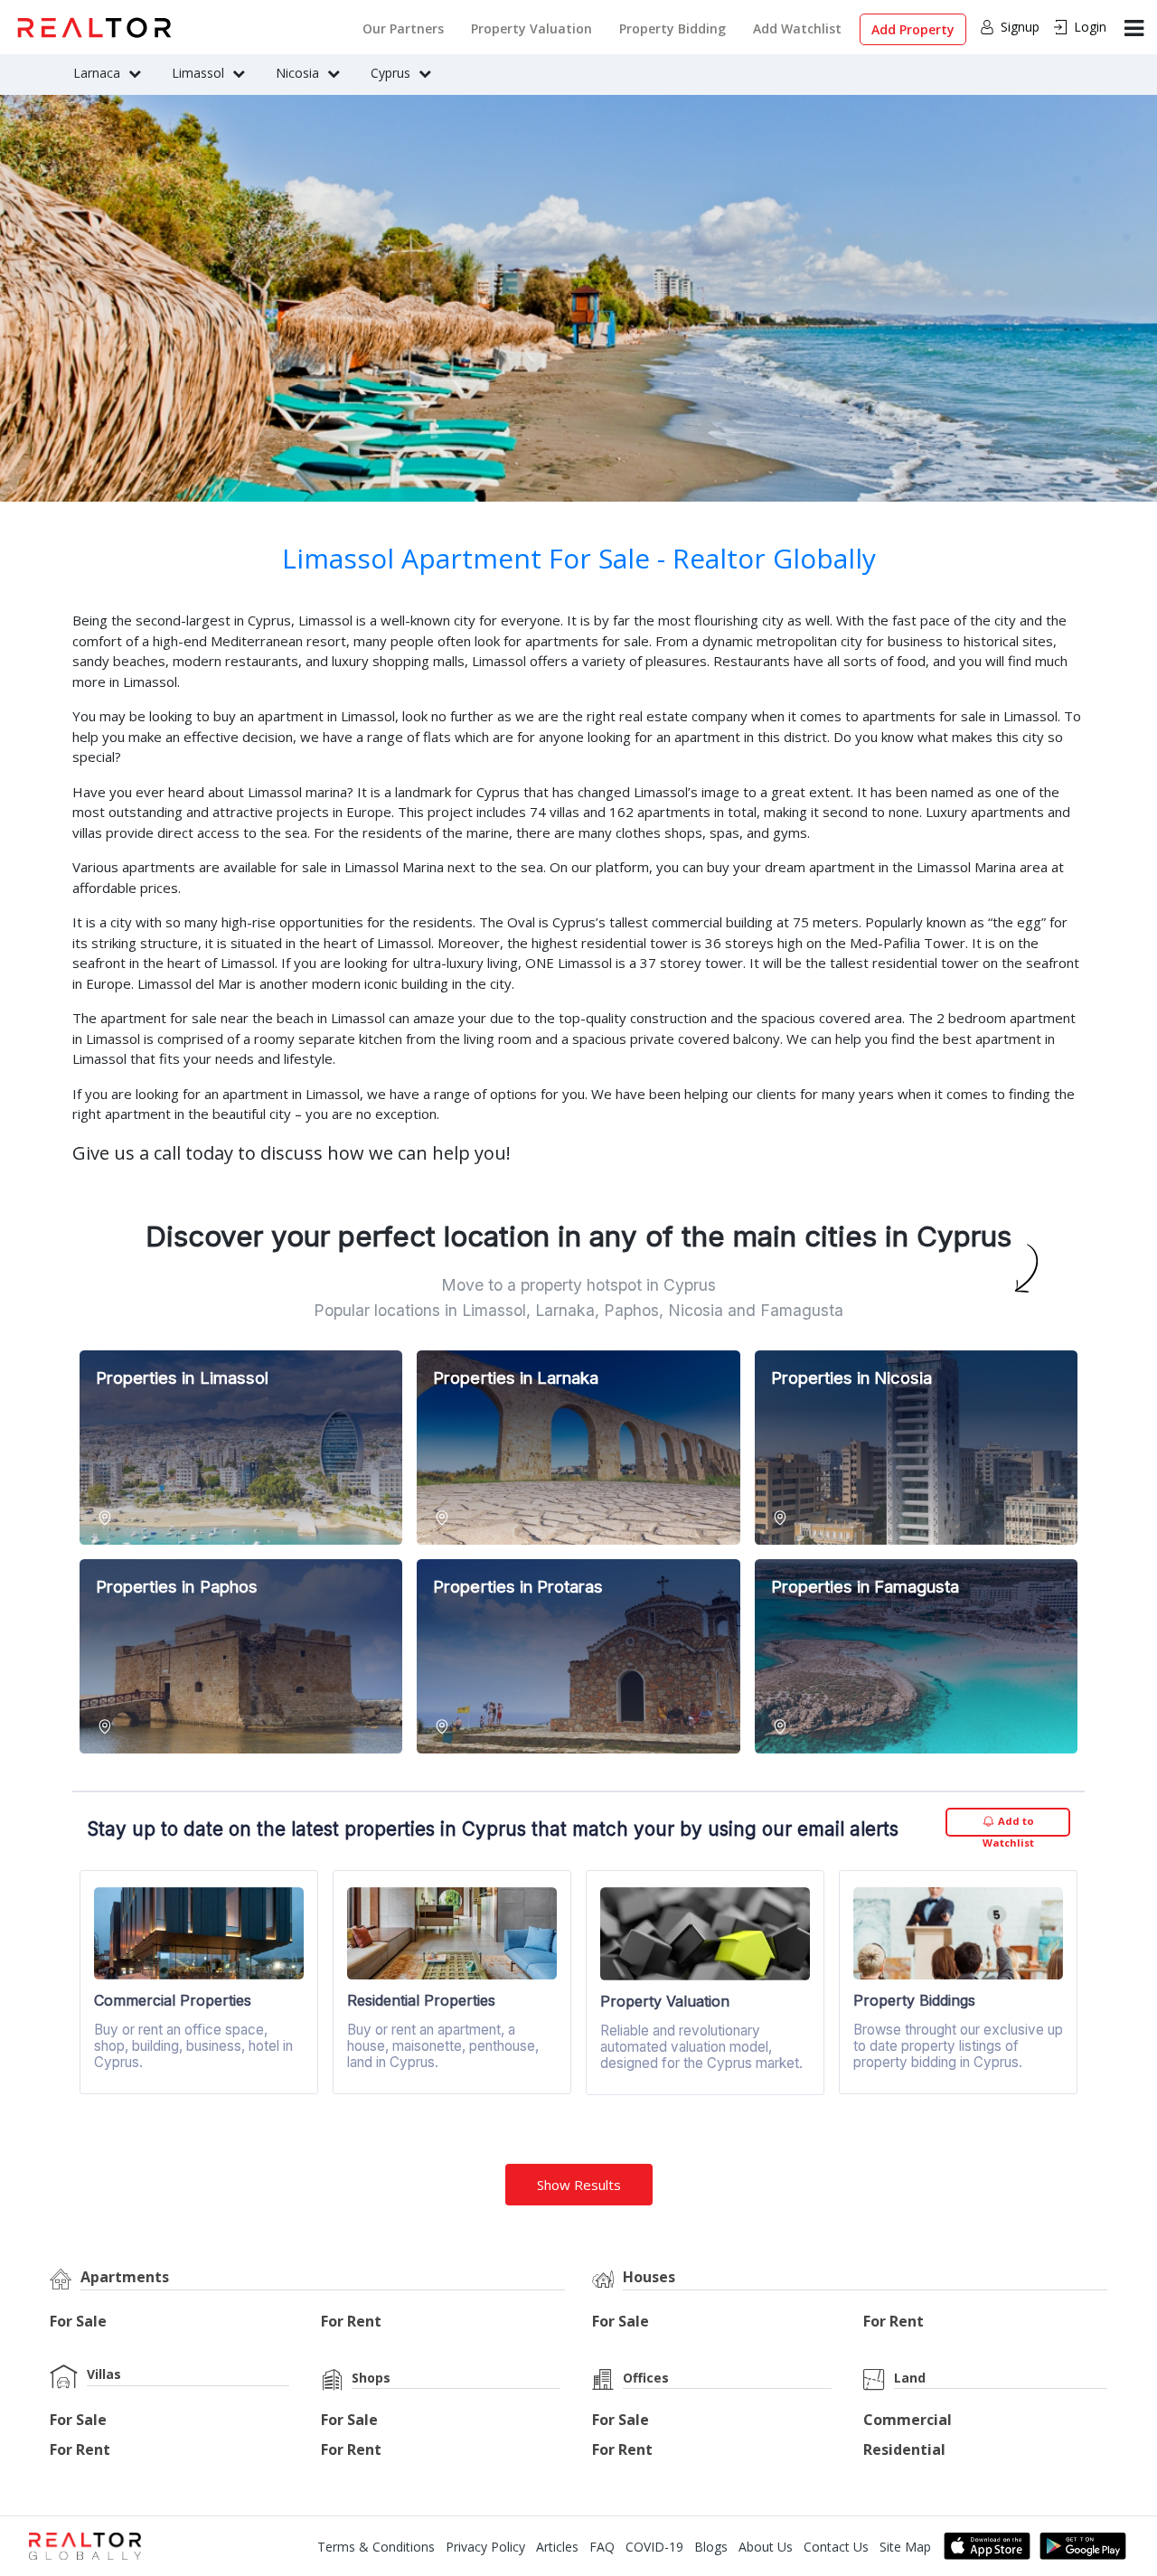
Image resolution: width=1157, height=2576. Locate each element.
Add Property (913, 29)
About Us (766, 2547)
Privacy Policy (485, 2547)
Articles (557, 2547)
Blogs (711, 2547)
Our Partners (403, 28)
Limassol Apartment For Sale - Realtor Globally (579, 558)
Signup (1020, 27)
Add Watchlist (797, 28)
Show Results (579, 2185)
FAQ (602, 2547)
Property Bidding (673, 28)
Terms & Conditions (376, 2547)
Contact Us (836, 2547)
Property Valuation (531, 28)
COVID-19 (654, 2547)
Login (1090, 27)
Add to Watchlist (1009, 1825)
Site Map (905, 2547)
